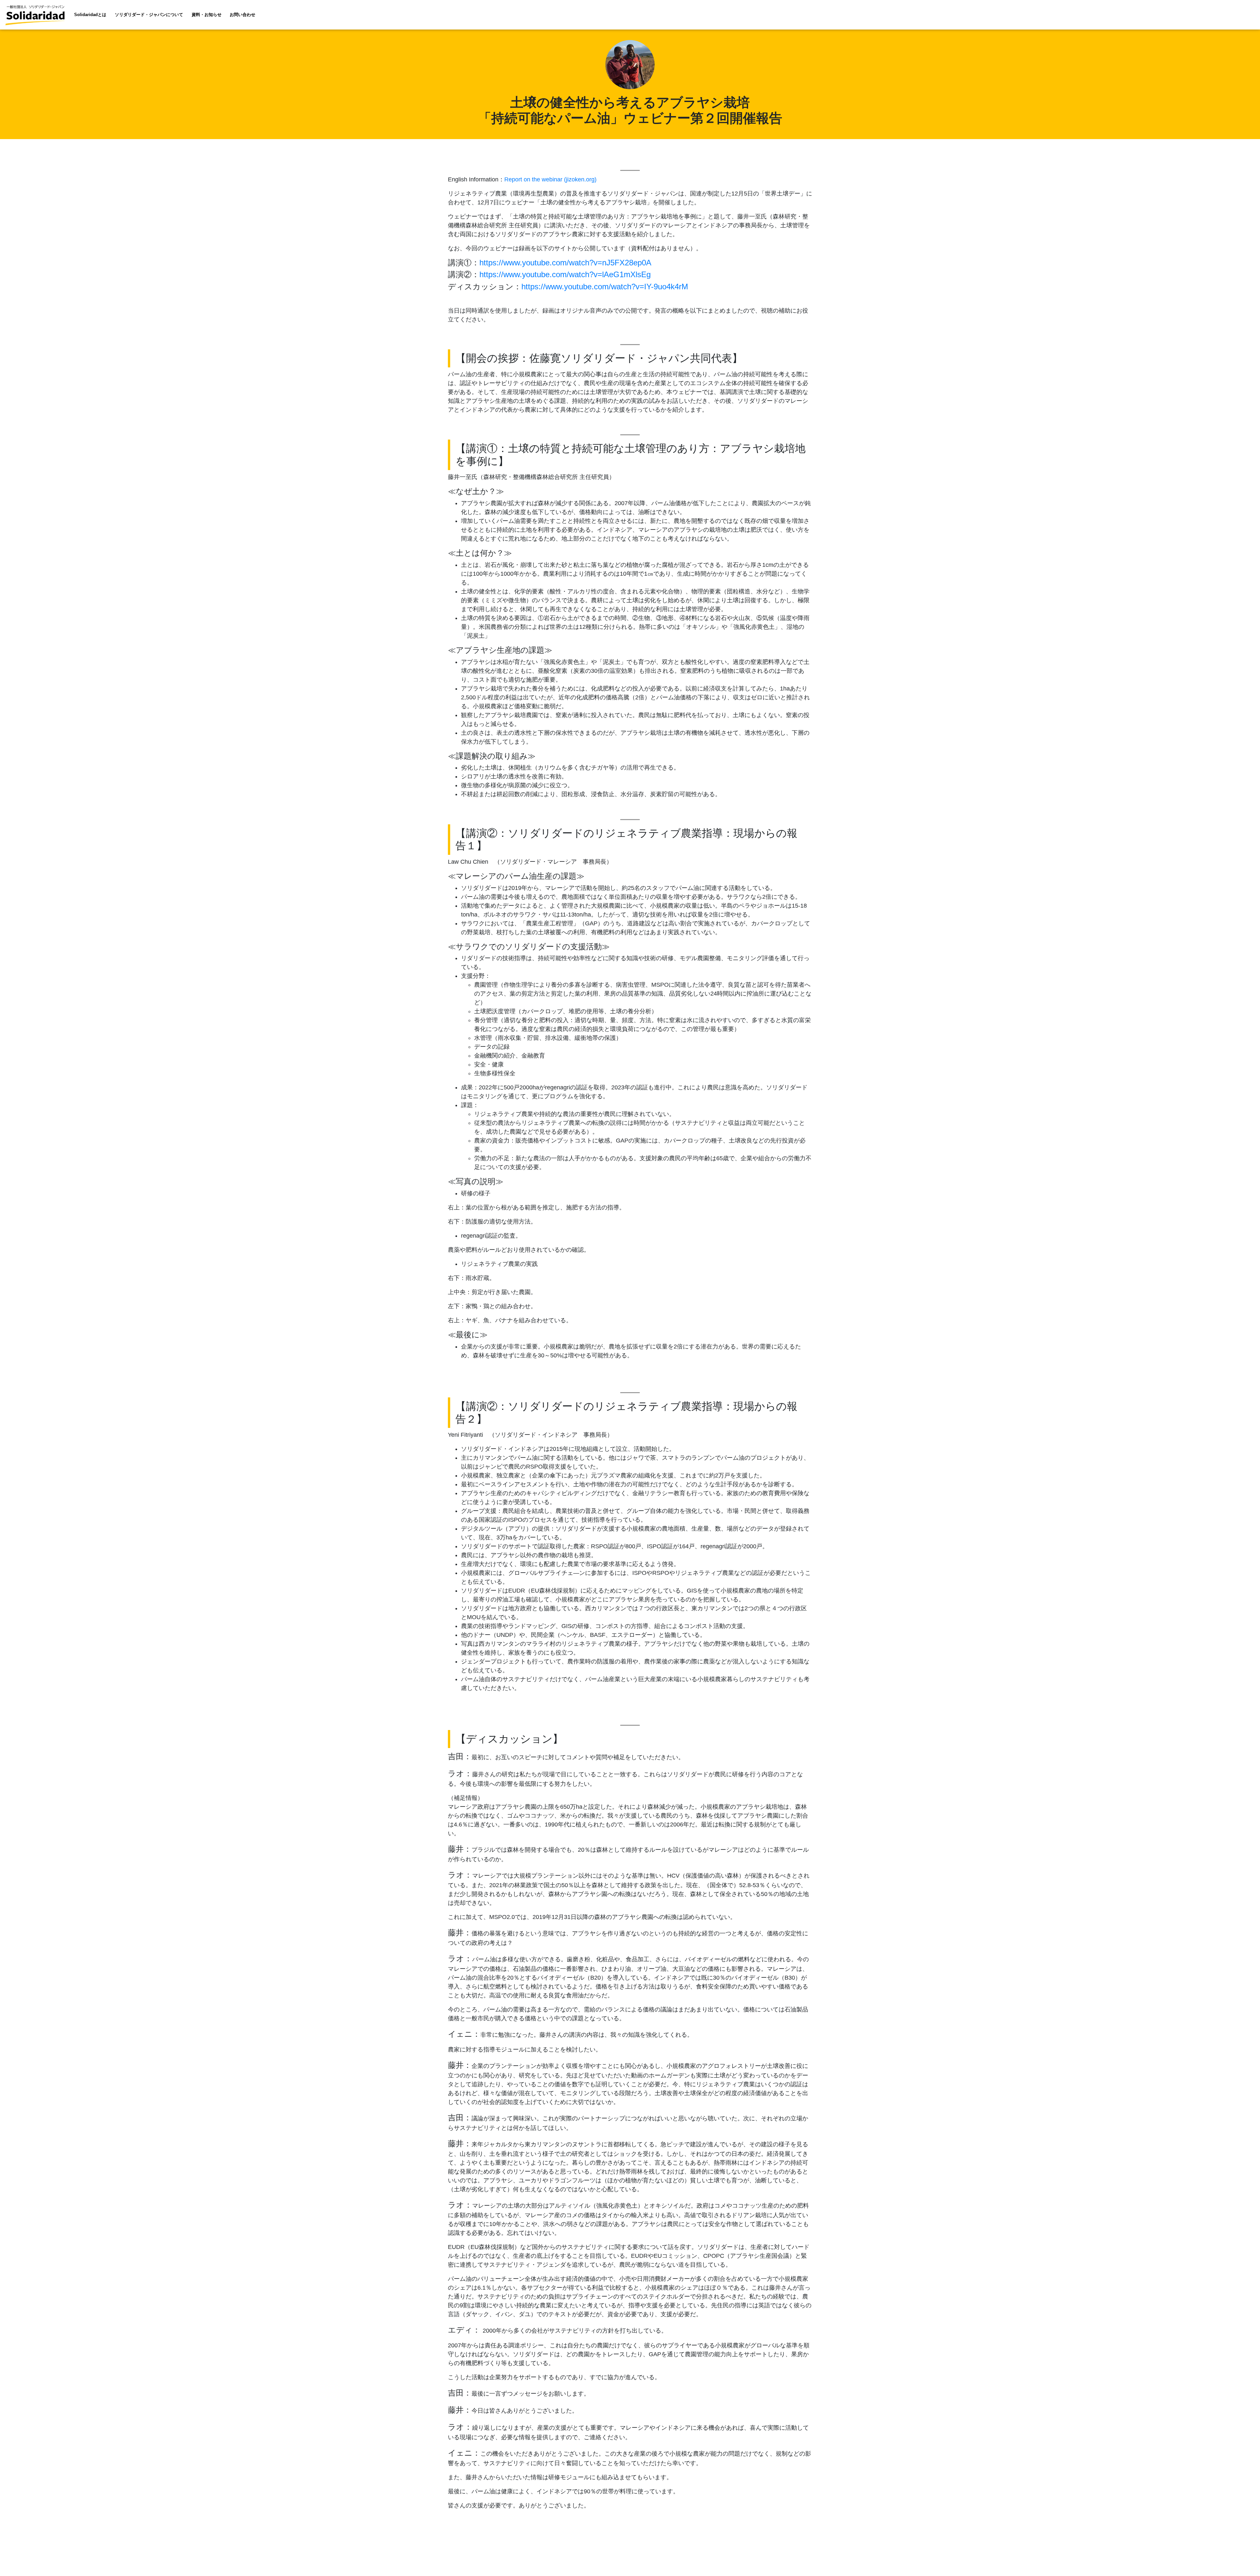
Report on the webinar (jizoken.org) (550, 179)
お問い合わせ (242, 15)
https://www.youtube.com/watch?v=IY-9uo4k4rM (605, 287)
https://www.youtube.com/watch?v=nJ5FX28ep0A (565, 263)
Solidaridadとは (90, 15)
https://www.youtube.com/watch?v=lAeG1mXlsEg (565, 274)
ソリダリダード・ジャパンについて (149, 15)
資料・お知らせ (207, 15)
